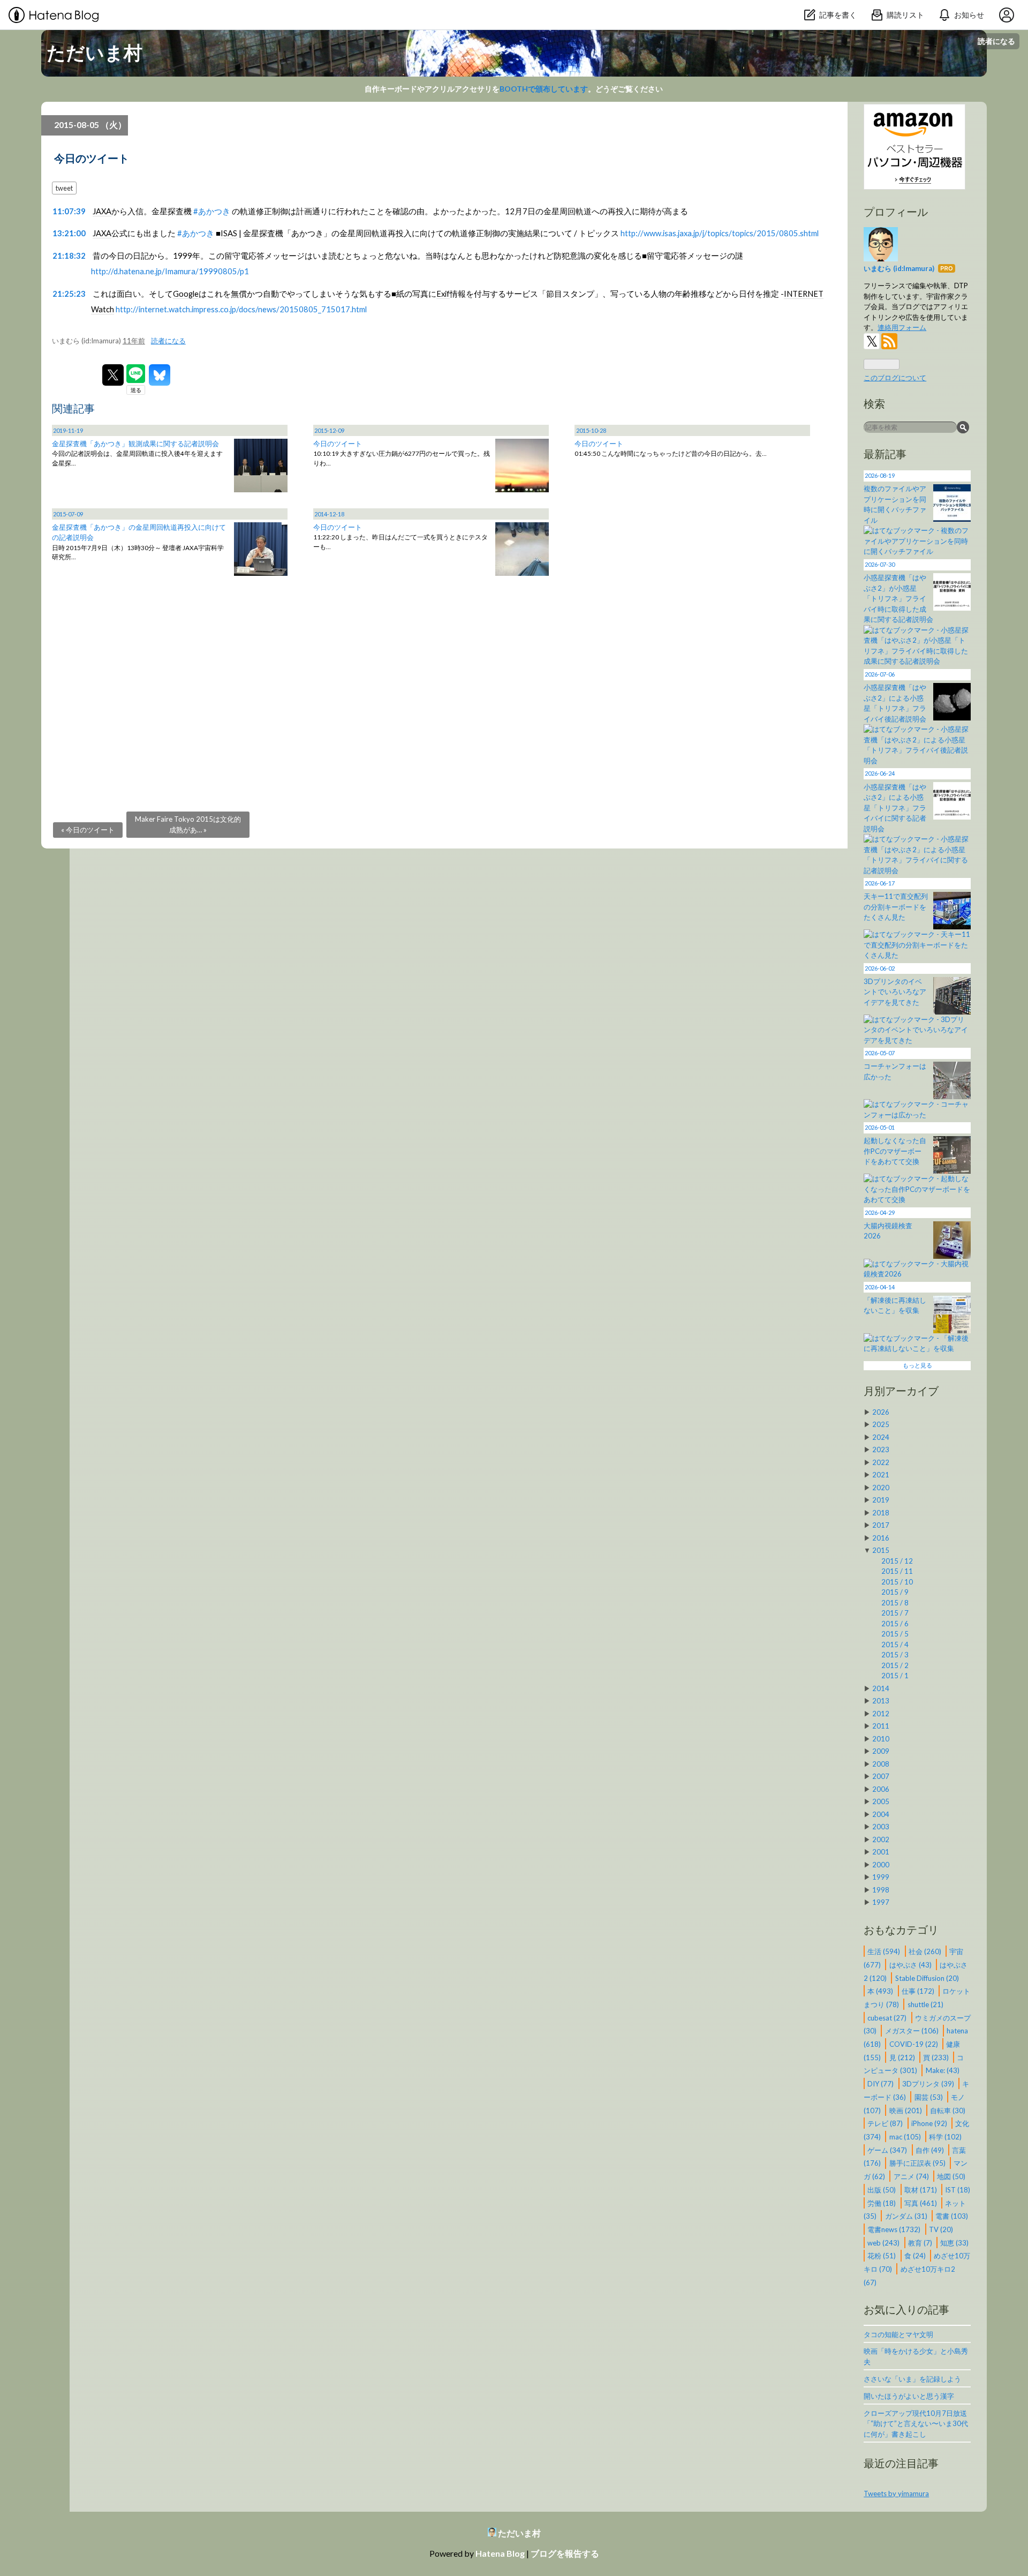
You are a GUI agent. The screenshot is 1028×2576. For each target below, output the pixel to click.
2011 (881, 1726)
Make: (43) (943, 2070)
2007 (881, 1776)
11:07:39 (69, 211)
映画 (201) (906, 2110)
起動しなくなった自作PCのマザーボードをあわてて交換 (895, 1151)
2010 (881, 1739)
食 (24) (916, 2256)
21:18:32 (69, 256)
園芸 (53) (929, 2097)
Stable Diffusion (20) (927, 1978)
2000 (881, 1865)
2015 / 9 (895, 1592)
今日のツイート (92, 158)
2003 (881, 1827)
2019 (881, 1500)
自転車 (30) (948, 2110)
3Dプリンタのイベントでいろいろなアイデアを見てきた (895, 992)
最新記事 (885, 454)
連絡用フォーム (902, 327)
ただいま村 (95, 52)
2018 (881, 1513)
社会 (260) (926, 1951)
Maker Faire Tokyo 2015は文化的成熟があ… (188, 824)
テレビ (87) (886, 2123)
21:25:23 (69, 294)
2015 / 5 (895, 1634)
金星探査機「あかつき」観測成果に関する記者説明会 (135, 444)
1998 (881, 1890)
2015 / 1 (895, 1676)
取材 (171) (921, 2189)
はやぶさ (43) (911, 1964)
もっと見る (917, 1365)
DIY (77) (881, 2084)
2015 (881, 1550)
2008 (881, 1764)
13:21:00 (69, 233)
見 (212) (903, 2057)
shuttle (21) (925, 2004)
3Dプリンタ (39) (929, 2084)
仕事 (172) (919, 1991)
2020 (881, 1488)
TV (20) (941, 2229)
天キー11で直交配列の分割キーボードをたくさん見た (896, 907)
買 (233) (937, 2057)
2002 (881, 1839)
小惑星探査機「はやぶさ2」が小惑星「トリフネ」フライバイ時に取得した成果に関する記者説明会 (898, 598)
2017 (881, 1525)
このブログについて (895, 378)
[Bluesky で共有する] (160, 375)
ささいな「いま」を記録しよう (912, 2379)
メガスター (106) (913, 2031)
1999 (881, 1877)
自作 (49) (931, 2150)
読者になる (996, 41)
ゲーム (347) (888, 2150)
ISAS (229, 233)
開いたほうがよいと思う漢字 (909, 2396)
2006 (881, 1789)
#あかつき (212, 211)
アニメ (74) (912, 2176)
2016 (881, 1538)
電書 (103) (952, 2216)
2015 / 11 (897, 1571)
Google (186, 294)
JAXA (102, 211)
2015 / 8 (895, 1603)
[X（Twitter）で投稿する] (113, 375)
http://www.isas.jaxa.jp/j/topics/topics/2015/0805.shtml (720, 233)
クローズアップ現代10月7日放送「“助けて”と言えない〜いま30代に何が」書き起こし (916, 2424)
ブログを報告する (565, 2553)
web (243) (884, 2242)
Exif (443, 294)
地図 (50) (951, 2176)
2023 (881, 1450)
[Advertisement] (373, 680)
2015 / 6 (895, 1624)
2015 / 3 (895, 1655)
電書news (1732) (895, 2229)
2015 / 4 (895, 1644)
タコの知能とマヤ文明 (898, 2334)
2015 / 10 (897, 1582)
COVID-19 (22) (914, 2044)
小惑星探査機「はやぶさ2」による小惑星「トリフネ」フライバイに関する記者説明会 (895, 808)
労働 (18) (882, 2203)
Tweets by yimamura (896, 2494)
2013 (881, 1701)
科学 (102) (945, 2137)
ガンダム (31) (907, 2216)
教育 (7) (921, 2242)
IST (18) (958, 2189)
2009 (881, 1751)
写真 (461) (921, 2203)
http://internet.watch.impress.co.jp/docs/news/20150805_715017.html (241, 309)
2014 (881, 1688)
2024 (881, 1437)
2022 (881, 1462)
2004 (881, 1814)
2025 (881, 1424)
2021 (881, 1475)
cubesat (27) (888, 2017)
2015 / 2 (895, 1665)
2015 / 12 (897, 1561)
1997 (881, 1902)
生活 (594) (885, 1951)
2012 (881, 1714)
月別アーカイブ (901, 1391)
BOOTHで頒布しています (544, 89)
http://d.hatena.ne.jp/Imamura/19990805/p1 (170, 271)
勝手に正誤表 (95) (918, 2163)
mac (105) (906, 2137)
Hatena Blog (500, 2553)
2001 (881, 1852)
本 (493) (881, 1991)
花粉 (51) (882, 2256)
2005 (881, 1801)
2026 (881, 1412)
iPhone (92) (930, 2123)
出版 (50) (882, 2189)
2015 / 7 (895, 1613)
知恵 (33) (954, 2242)
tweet (64, 188)
